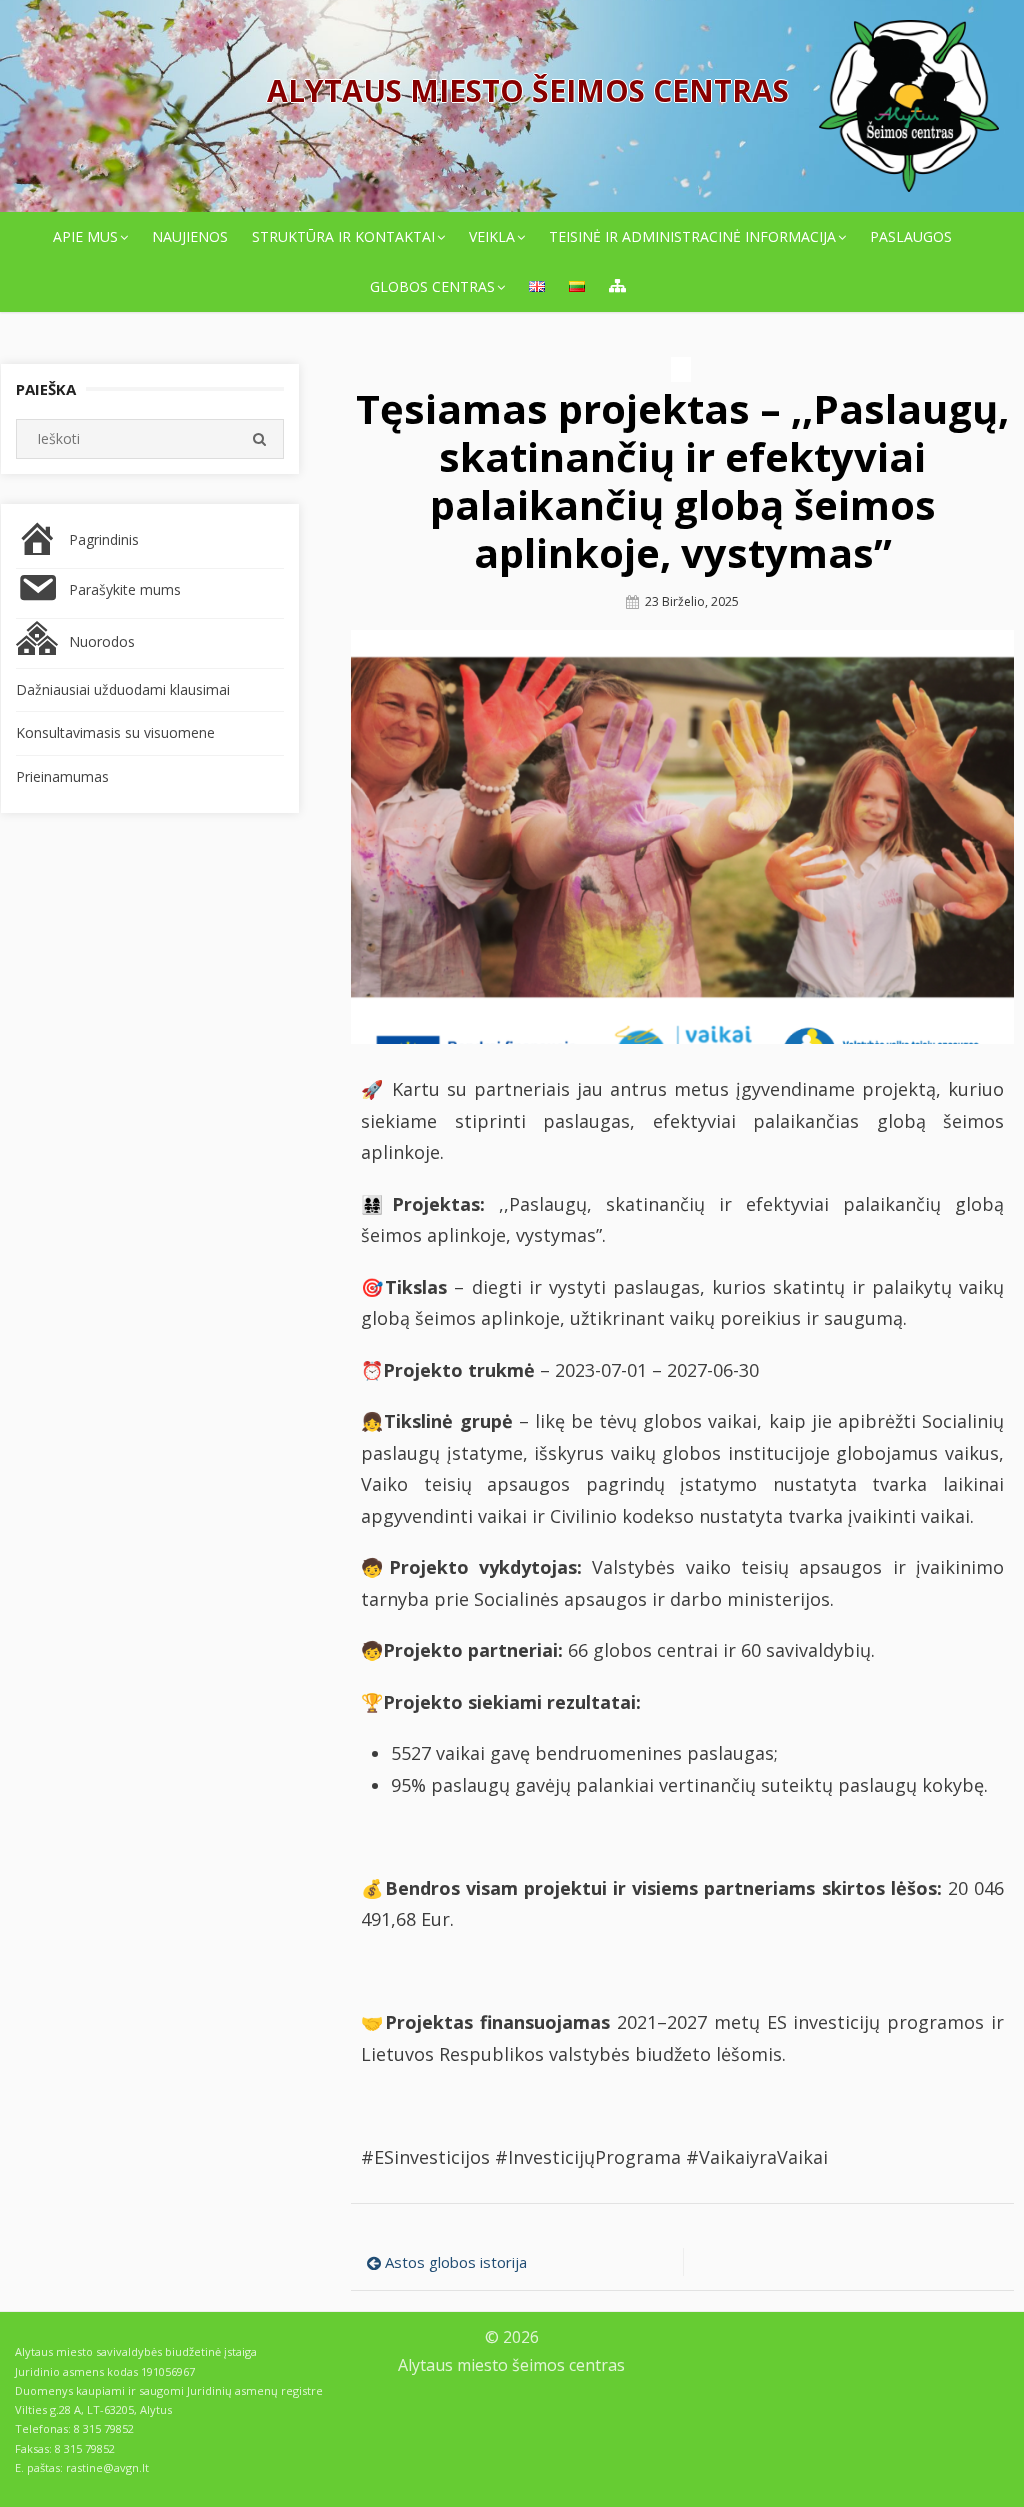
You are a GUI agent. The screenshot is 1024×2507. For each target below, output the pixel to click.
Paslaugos (911, 236)
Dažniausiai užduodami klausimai (123, 689)
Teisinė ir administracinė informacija (692, 236)
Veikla (492, 236)
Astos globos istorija (456, 2262)
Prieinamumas (62, 776)
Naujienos (190, 236)
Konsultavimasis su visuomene (115, 732)
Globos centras (432, 286)
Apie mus (85, 236)
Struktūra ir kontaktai (343, 236)
